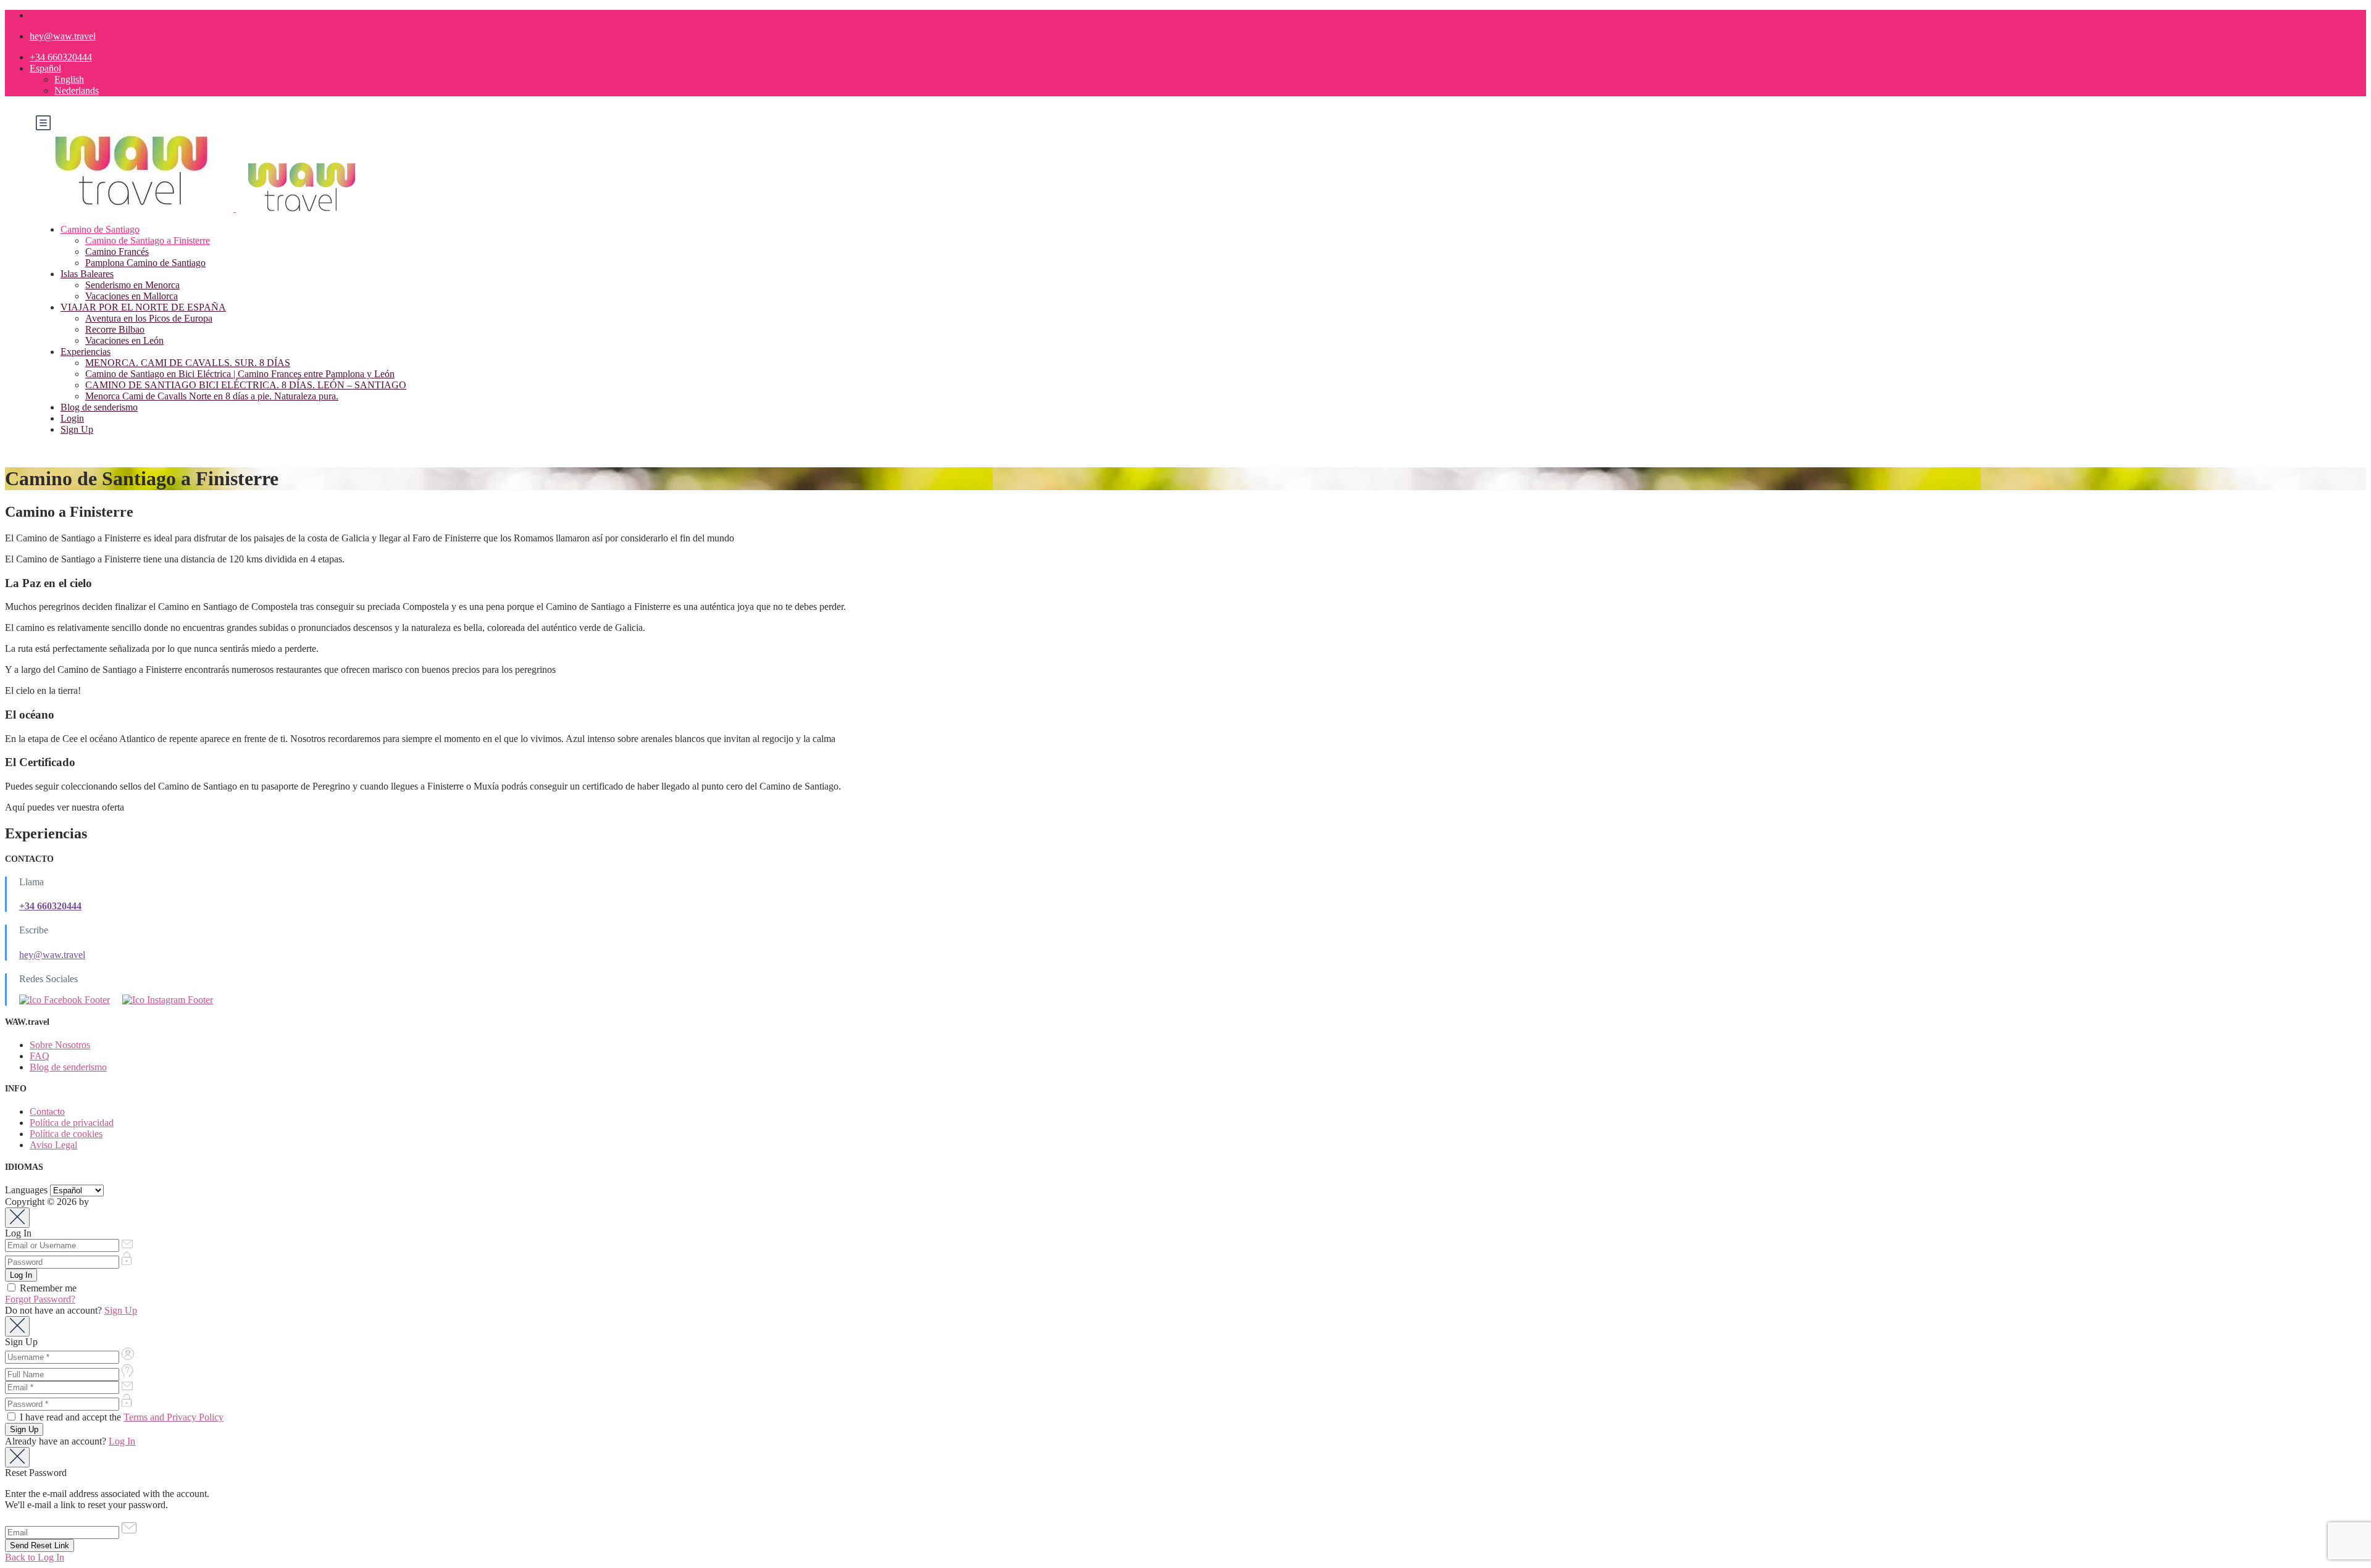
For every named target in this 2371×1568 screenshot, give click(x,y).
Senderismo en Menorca (132, 285)
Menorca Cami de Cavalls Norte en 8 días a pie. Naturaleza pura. (212, 396)
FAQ (40, 1056)
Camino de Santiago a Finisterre (148, 240)
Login (72, 418)
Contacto (47, 1111)
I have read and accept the (120, 1417)
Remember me (47, 1288)
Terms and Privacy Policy (174, 1417)
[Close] (17, 1218)
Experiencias (86, 352)
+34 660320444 (61, 57)
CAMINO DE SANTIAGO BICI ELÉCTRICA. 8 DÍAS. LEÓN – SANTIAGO (246, 385)
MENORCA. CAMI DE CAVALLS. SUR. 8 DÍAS (188, 363)
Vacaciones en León (124, 340)
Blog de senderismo (99, 407)
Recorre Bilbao (115, 329)
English (69, 79)
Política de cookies (66, 1134)
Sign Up (77, 429)
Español (45, 68)
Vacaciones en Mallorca (132, 296)
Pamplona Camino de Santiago (145, 263)
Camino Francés (117, 252)
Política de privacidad (72, 1123)
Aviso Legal (53, 1145)
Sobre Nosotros (60, 1045)
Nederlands (77, 90)
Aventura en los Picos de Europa (149, 318)
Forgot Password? (40, 1299)
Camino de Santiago (100, 229)
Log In (122, 1441)
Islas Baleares (87, 274)
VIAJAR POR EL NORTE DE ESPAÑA (143, 307)
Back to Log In (35, 1557)
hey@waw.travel (63, 36)
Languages (26, 1190)
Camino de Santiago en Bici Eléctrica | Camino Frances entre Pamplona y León (240, 374)
